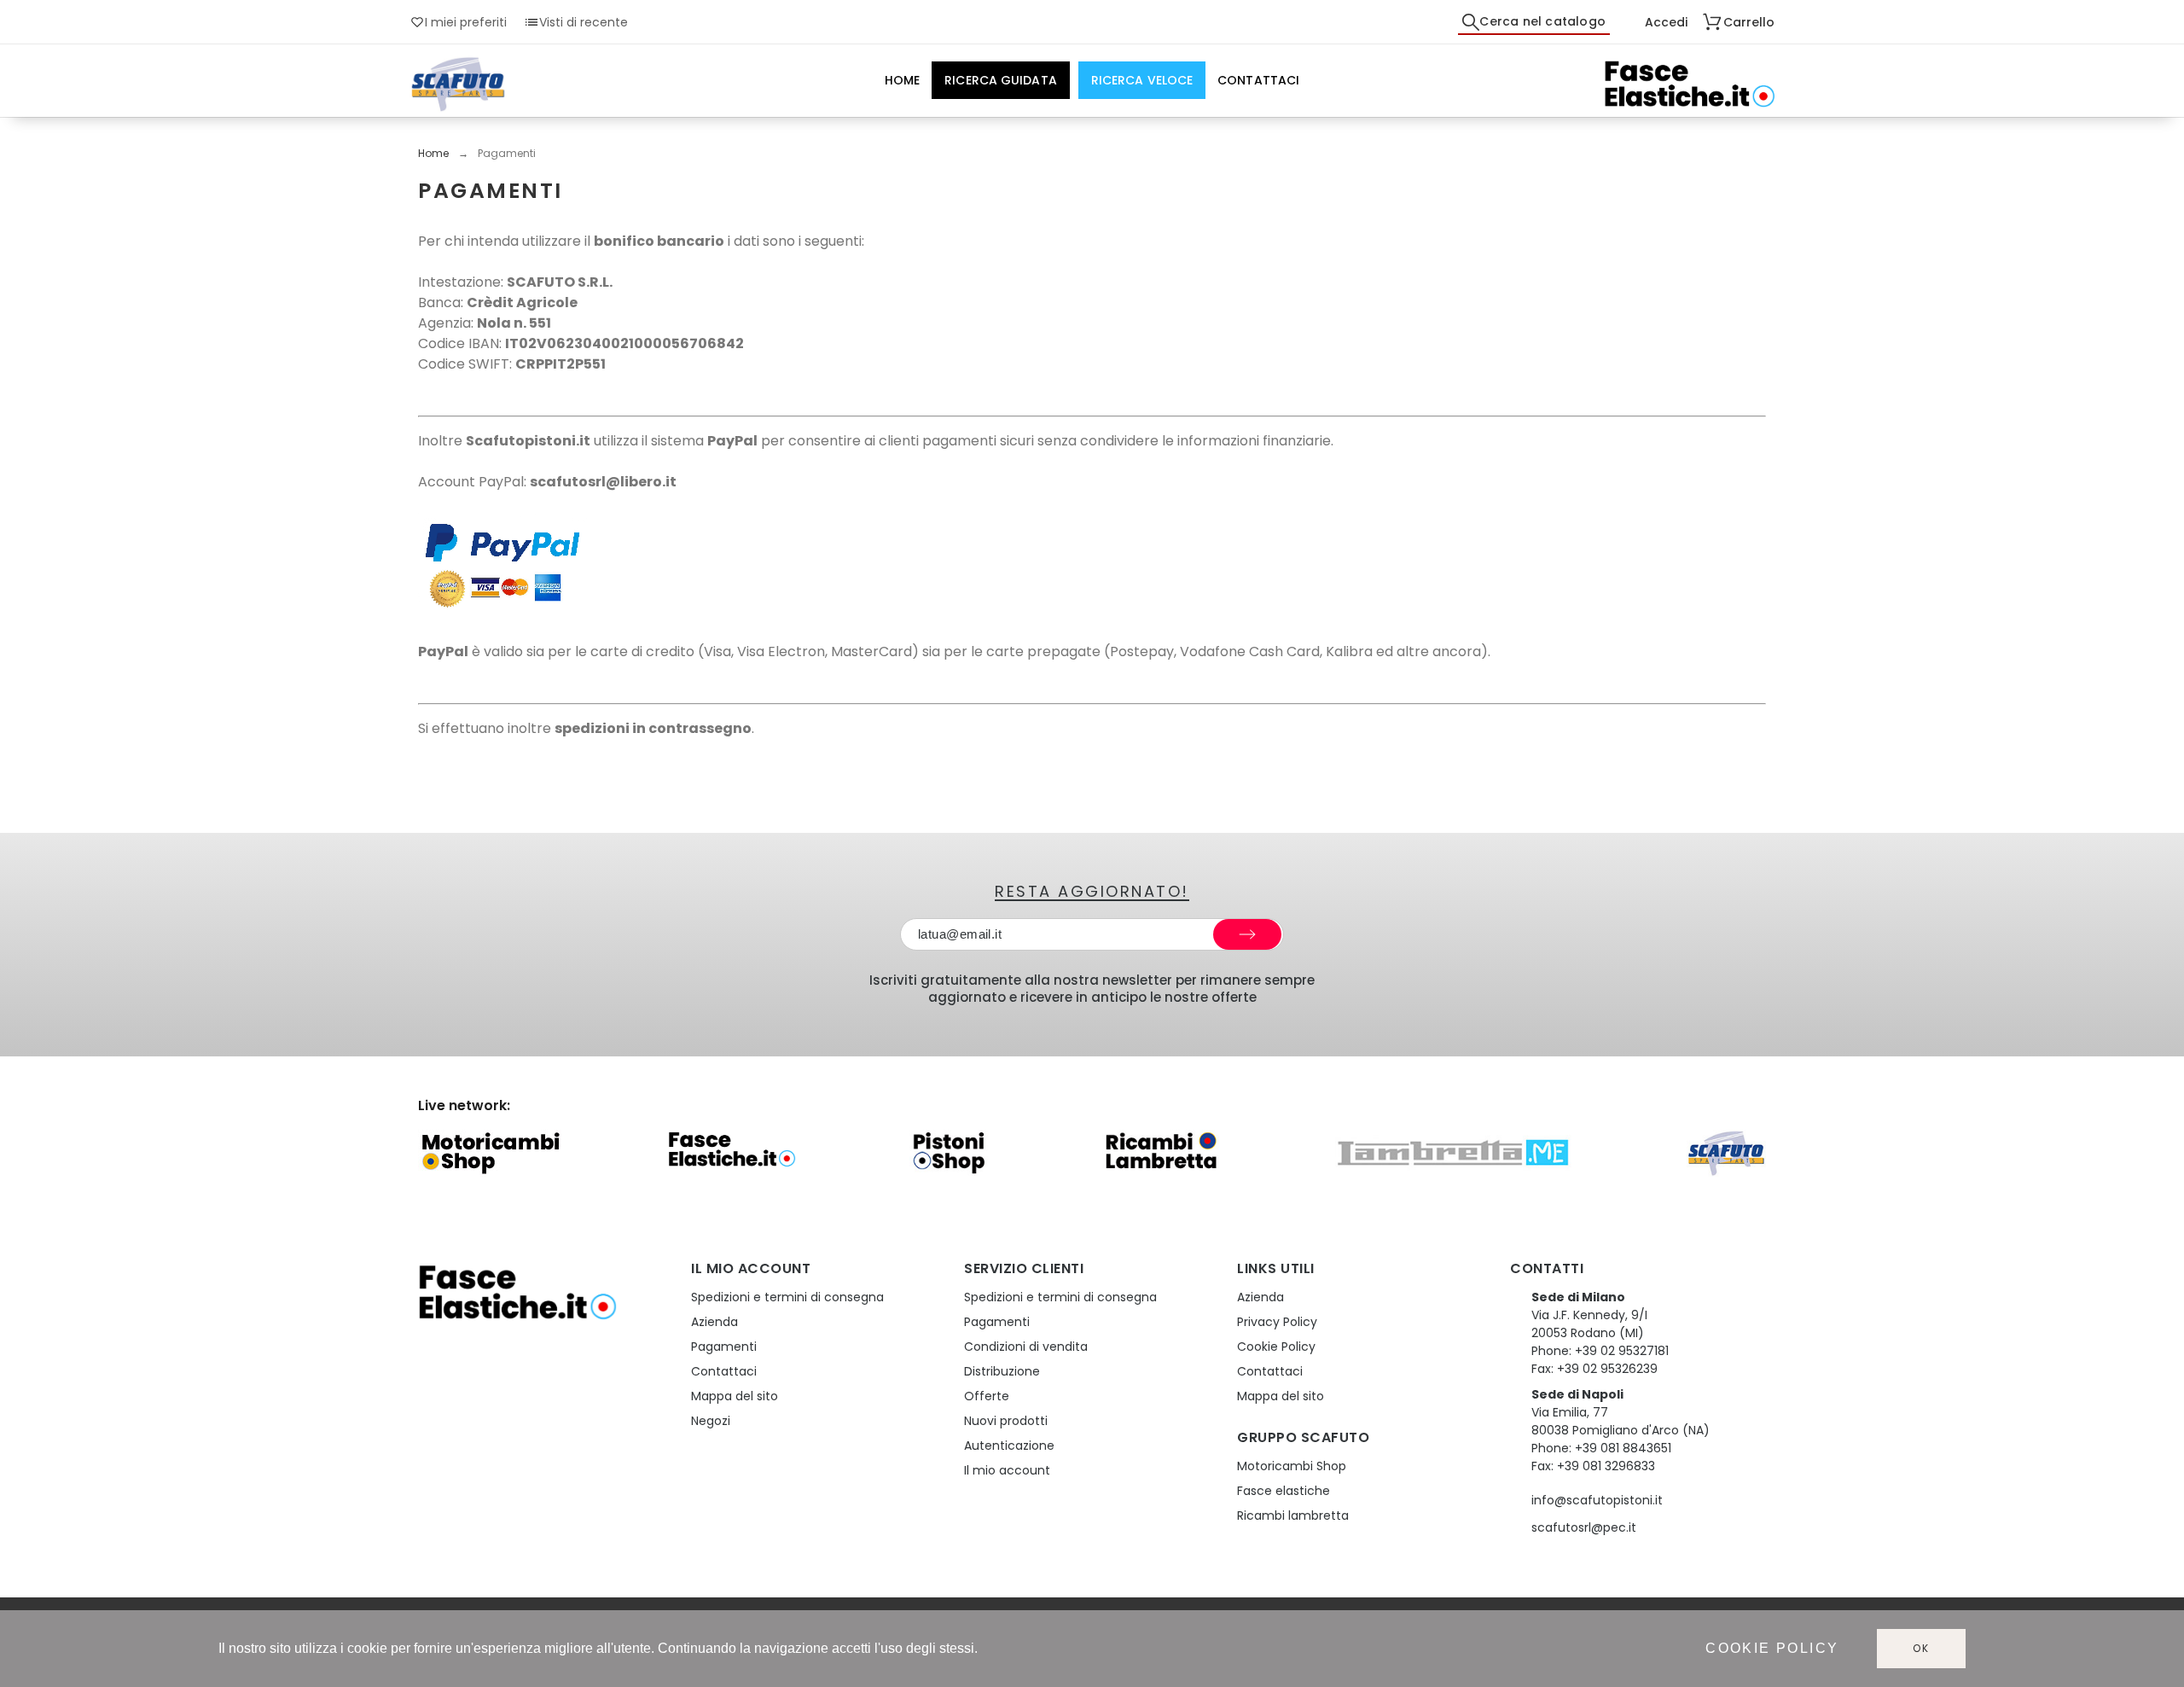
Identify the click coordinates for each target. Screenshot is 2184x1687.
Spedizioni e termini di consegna (787, 1297)
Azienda (714, 1322)
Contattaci (724, 1371)
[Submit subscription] (1247, 934)
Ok (1921, 1648)
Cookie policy (1772, 1648)
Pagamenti (724, 1347)
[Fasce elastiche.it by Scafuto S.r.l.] (1689, 84)
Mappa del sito (735, 1396)
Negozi (711, 1421)
